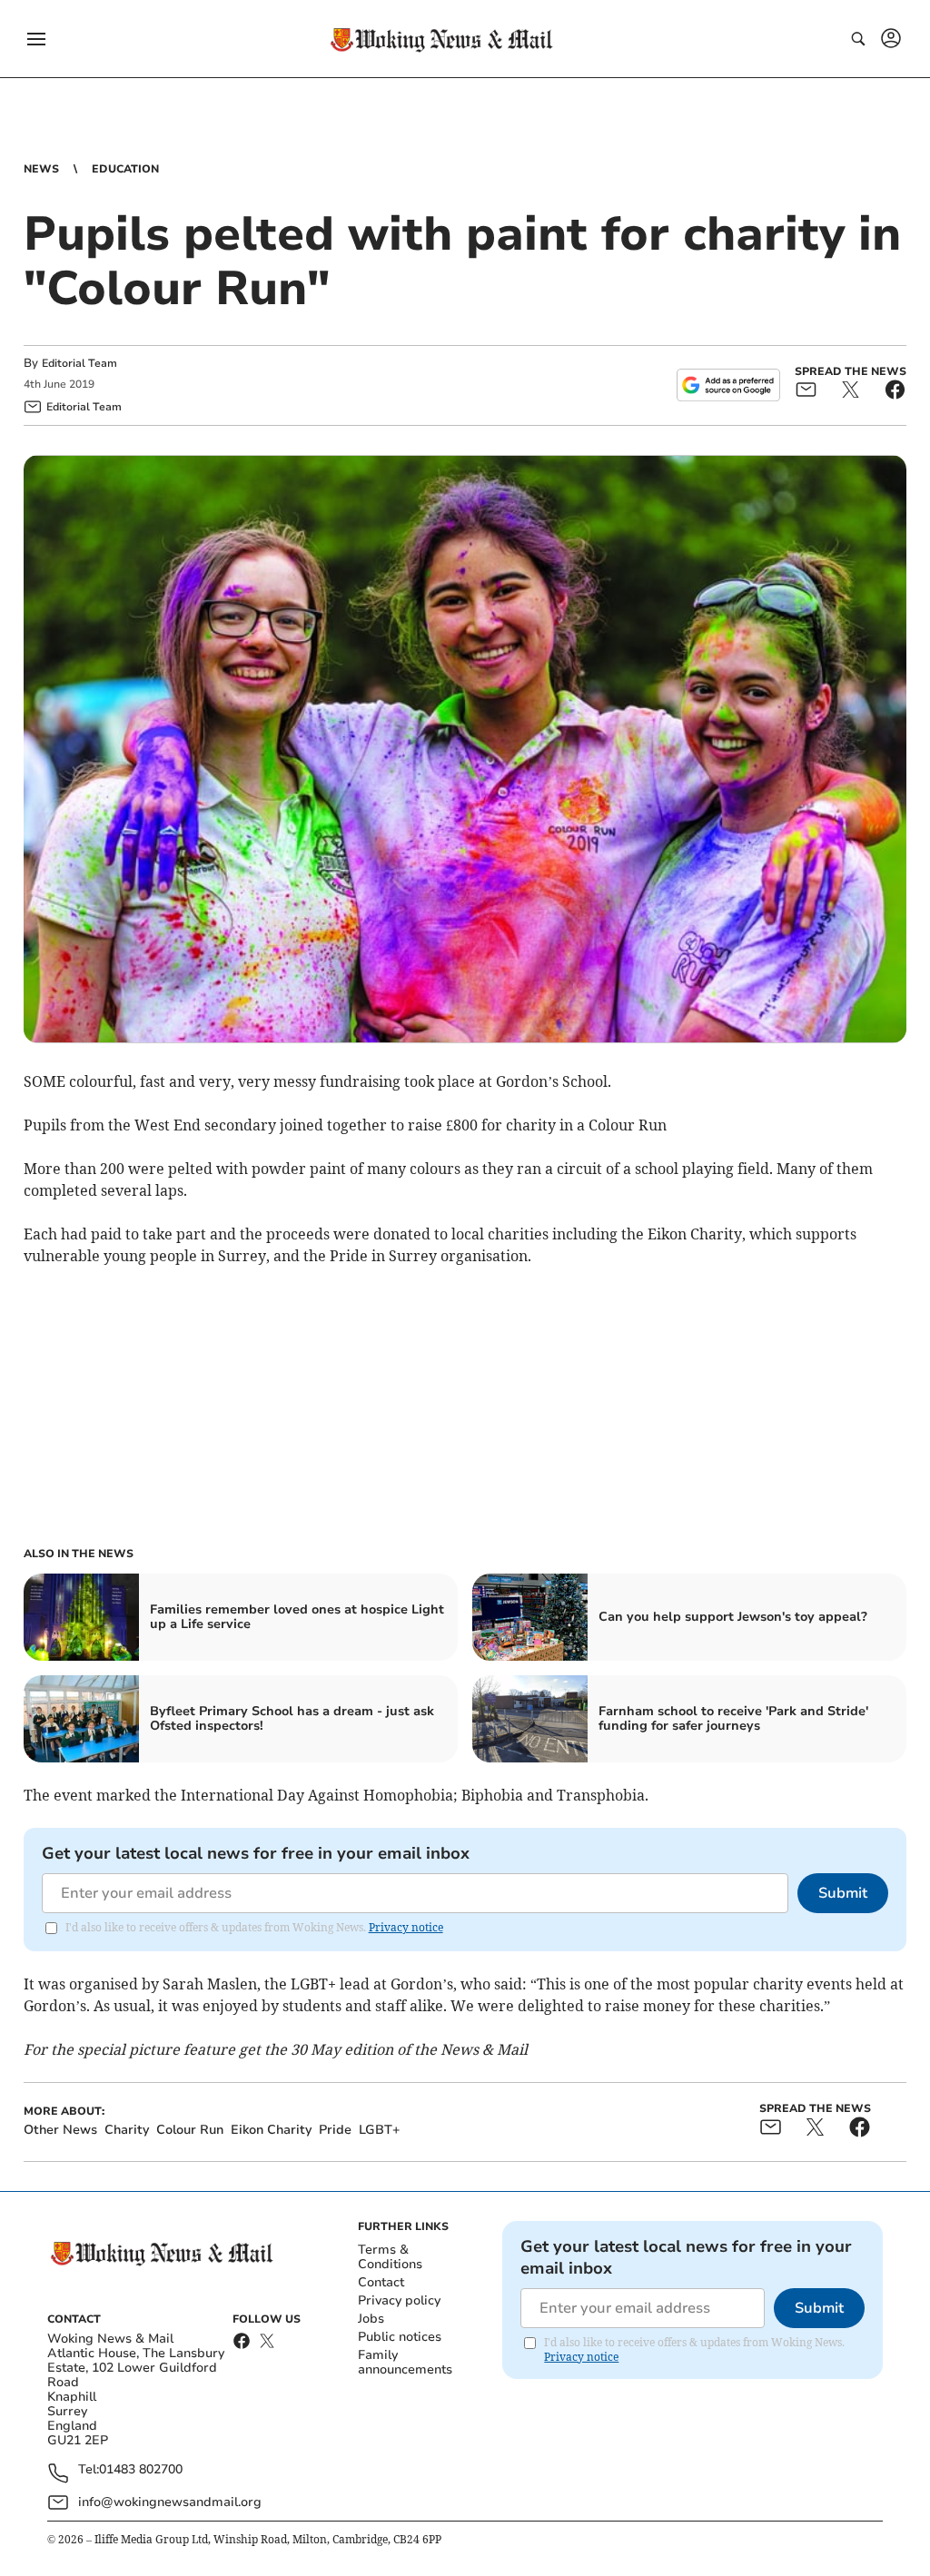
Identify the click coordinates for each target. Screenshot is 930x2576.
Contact (381, 2282)
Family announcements (405, 2362)
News (41, 169)
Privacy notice (406, 1927)
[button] (36, 39)
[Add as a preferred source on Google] (728, 385)
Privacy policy (399, 2300)
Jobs (371, 2319)
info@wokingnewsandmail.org (170, 2502)
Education (125, 169)
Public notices (400, 2337)
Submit (843, 1893)
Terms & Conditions (390, 2257)
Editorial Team (79, 363)
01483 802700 (141, 2470)
